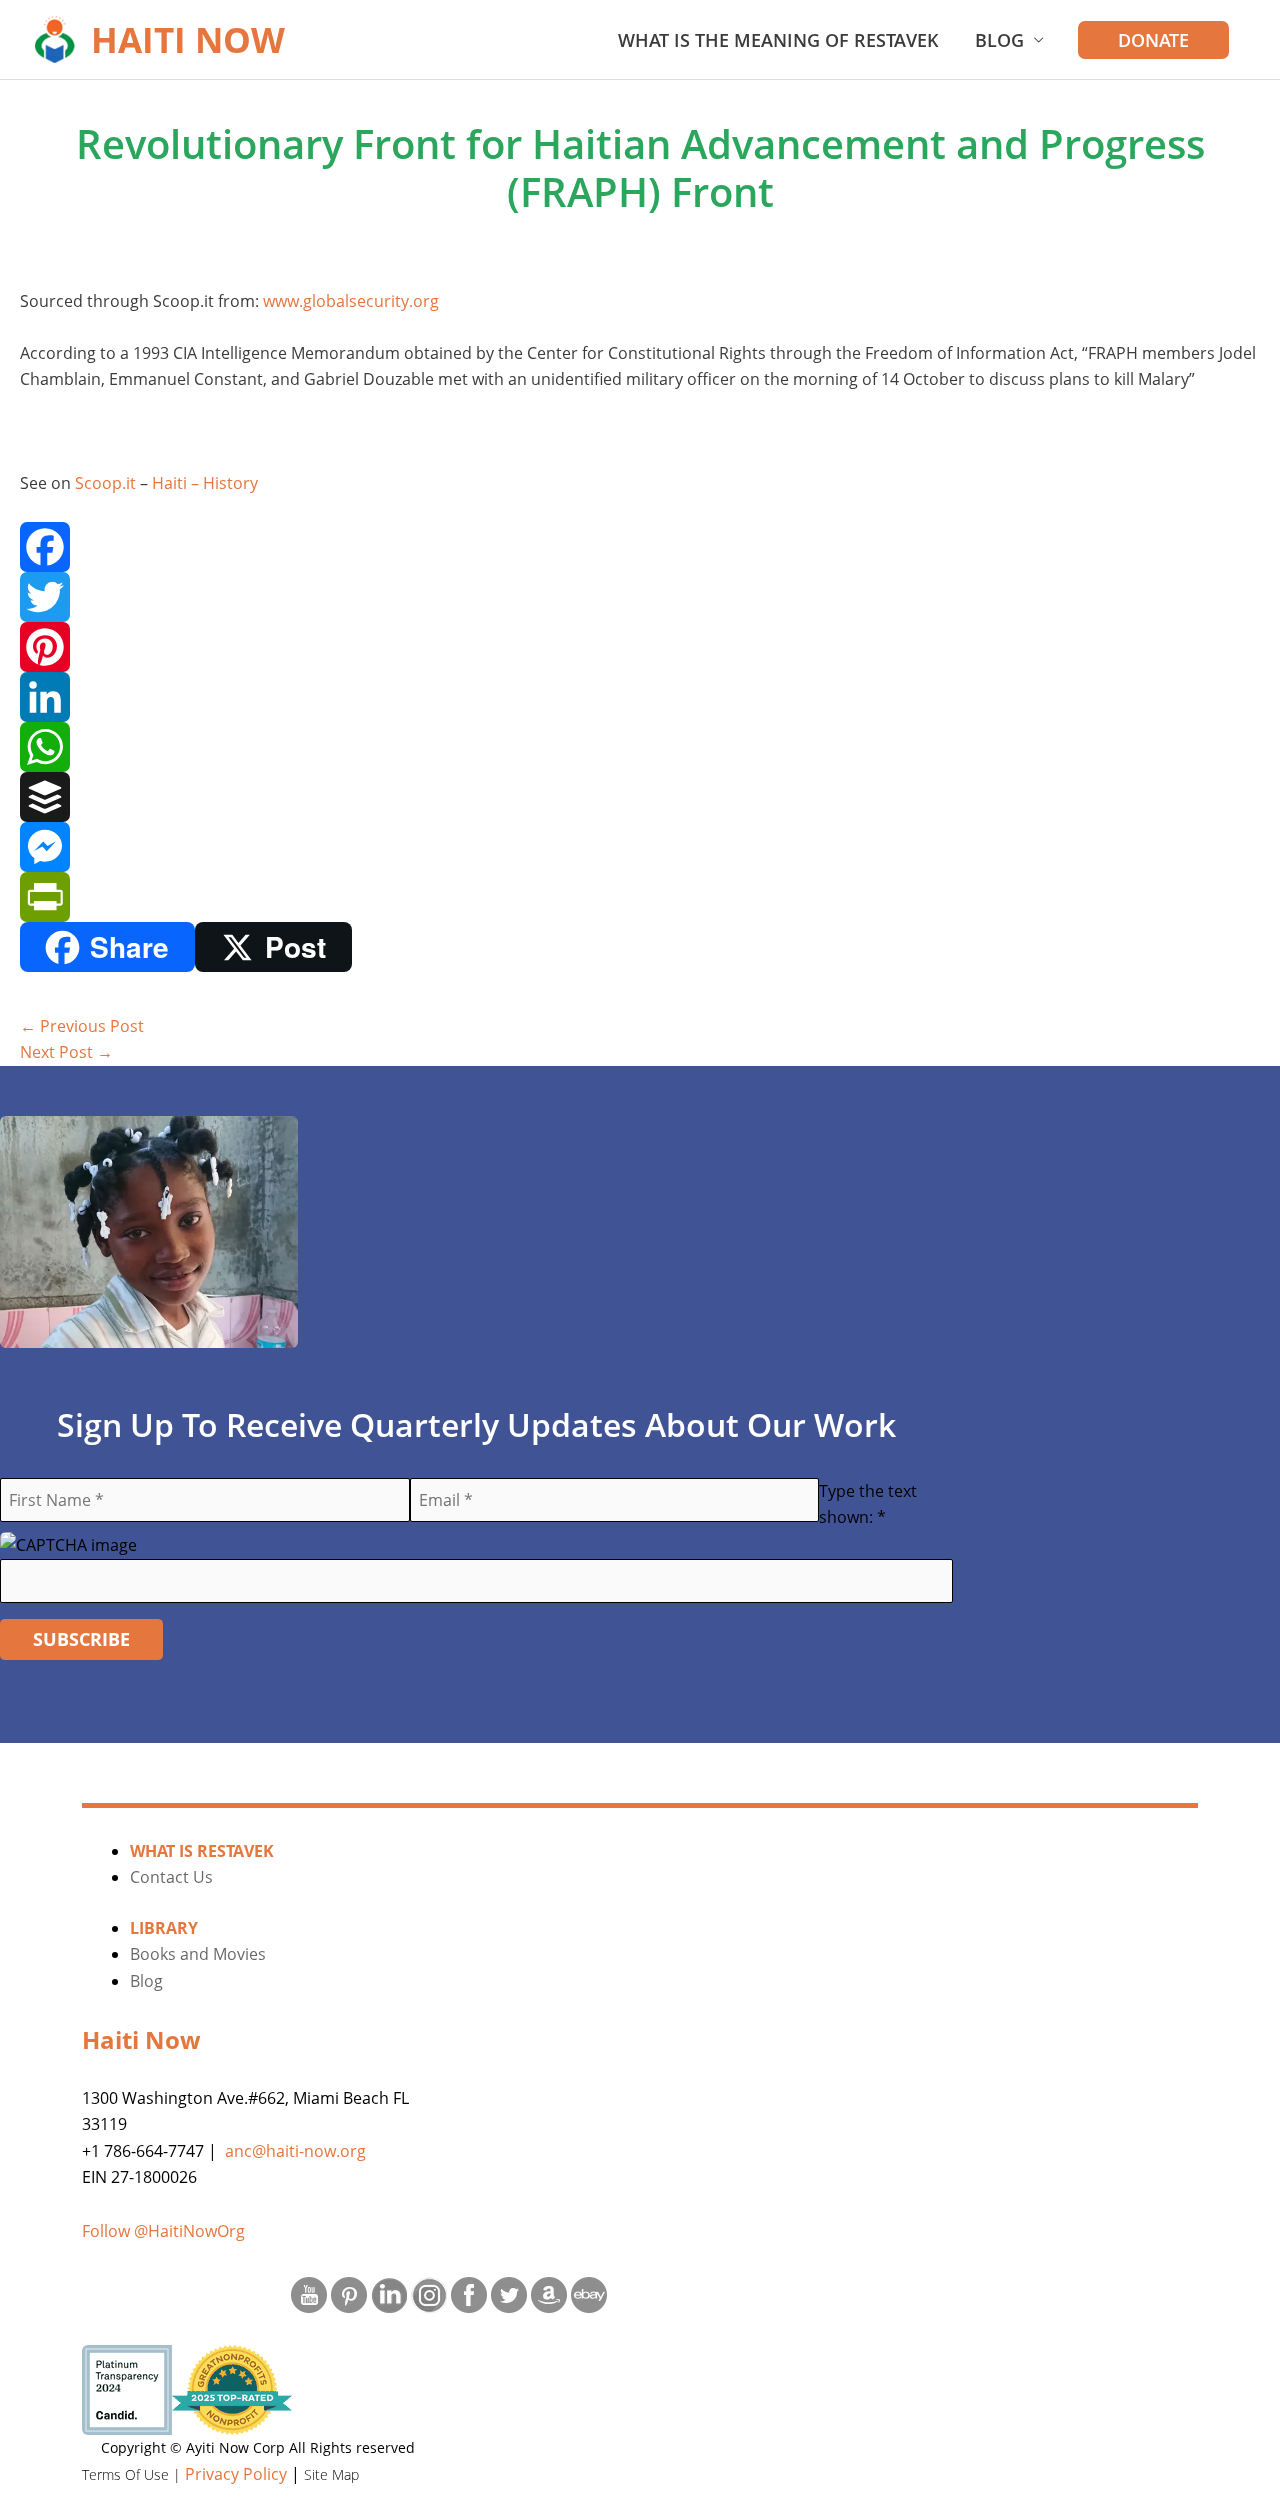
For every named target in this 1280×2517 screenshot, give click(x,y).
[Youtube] (309, 2293)
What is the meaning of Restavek (778, 40)
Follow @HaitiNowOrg (163, 2231)
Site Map (331, 2474)
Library (164, 1928)
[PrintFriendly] (640, 897)
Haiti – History (205, 483)
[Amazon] (549, 2293)
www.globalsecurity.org (351, 301)
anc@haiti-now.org (295, 2151)
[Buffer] (640, 797)
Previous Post (82, 1026)
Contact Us (171, 1877)
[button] (1153, 40)
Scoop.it (105, 483)
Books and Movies (198, 1954)
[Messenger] (640, 847)
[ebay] (589, 2293)
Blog (999, 40)
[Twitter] (640, 597)
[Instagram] (429, 2293)
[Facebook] (640, 547)
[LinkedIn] (640, 697)
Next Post (66, 1052)
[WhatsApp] (640, 747)
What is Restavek (202, 1851)
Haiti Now (188, 39)
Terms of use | (133, 2474)
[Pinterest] (640, 647)
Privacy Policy (236, 2474)
